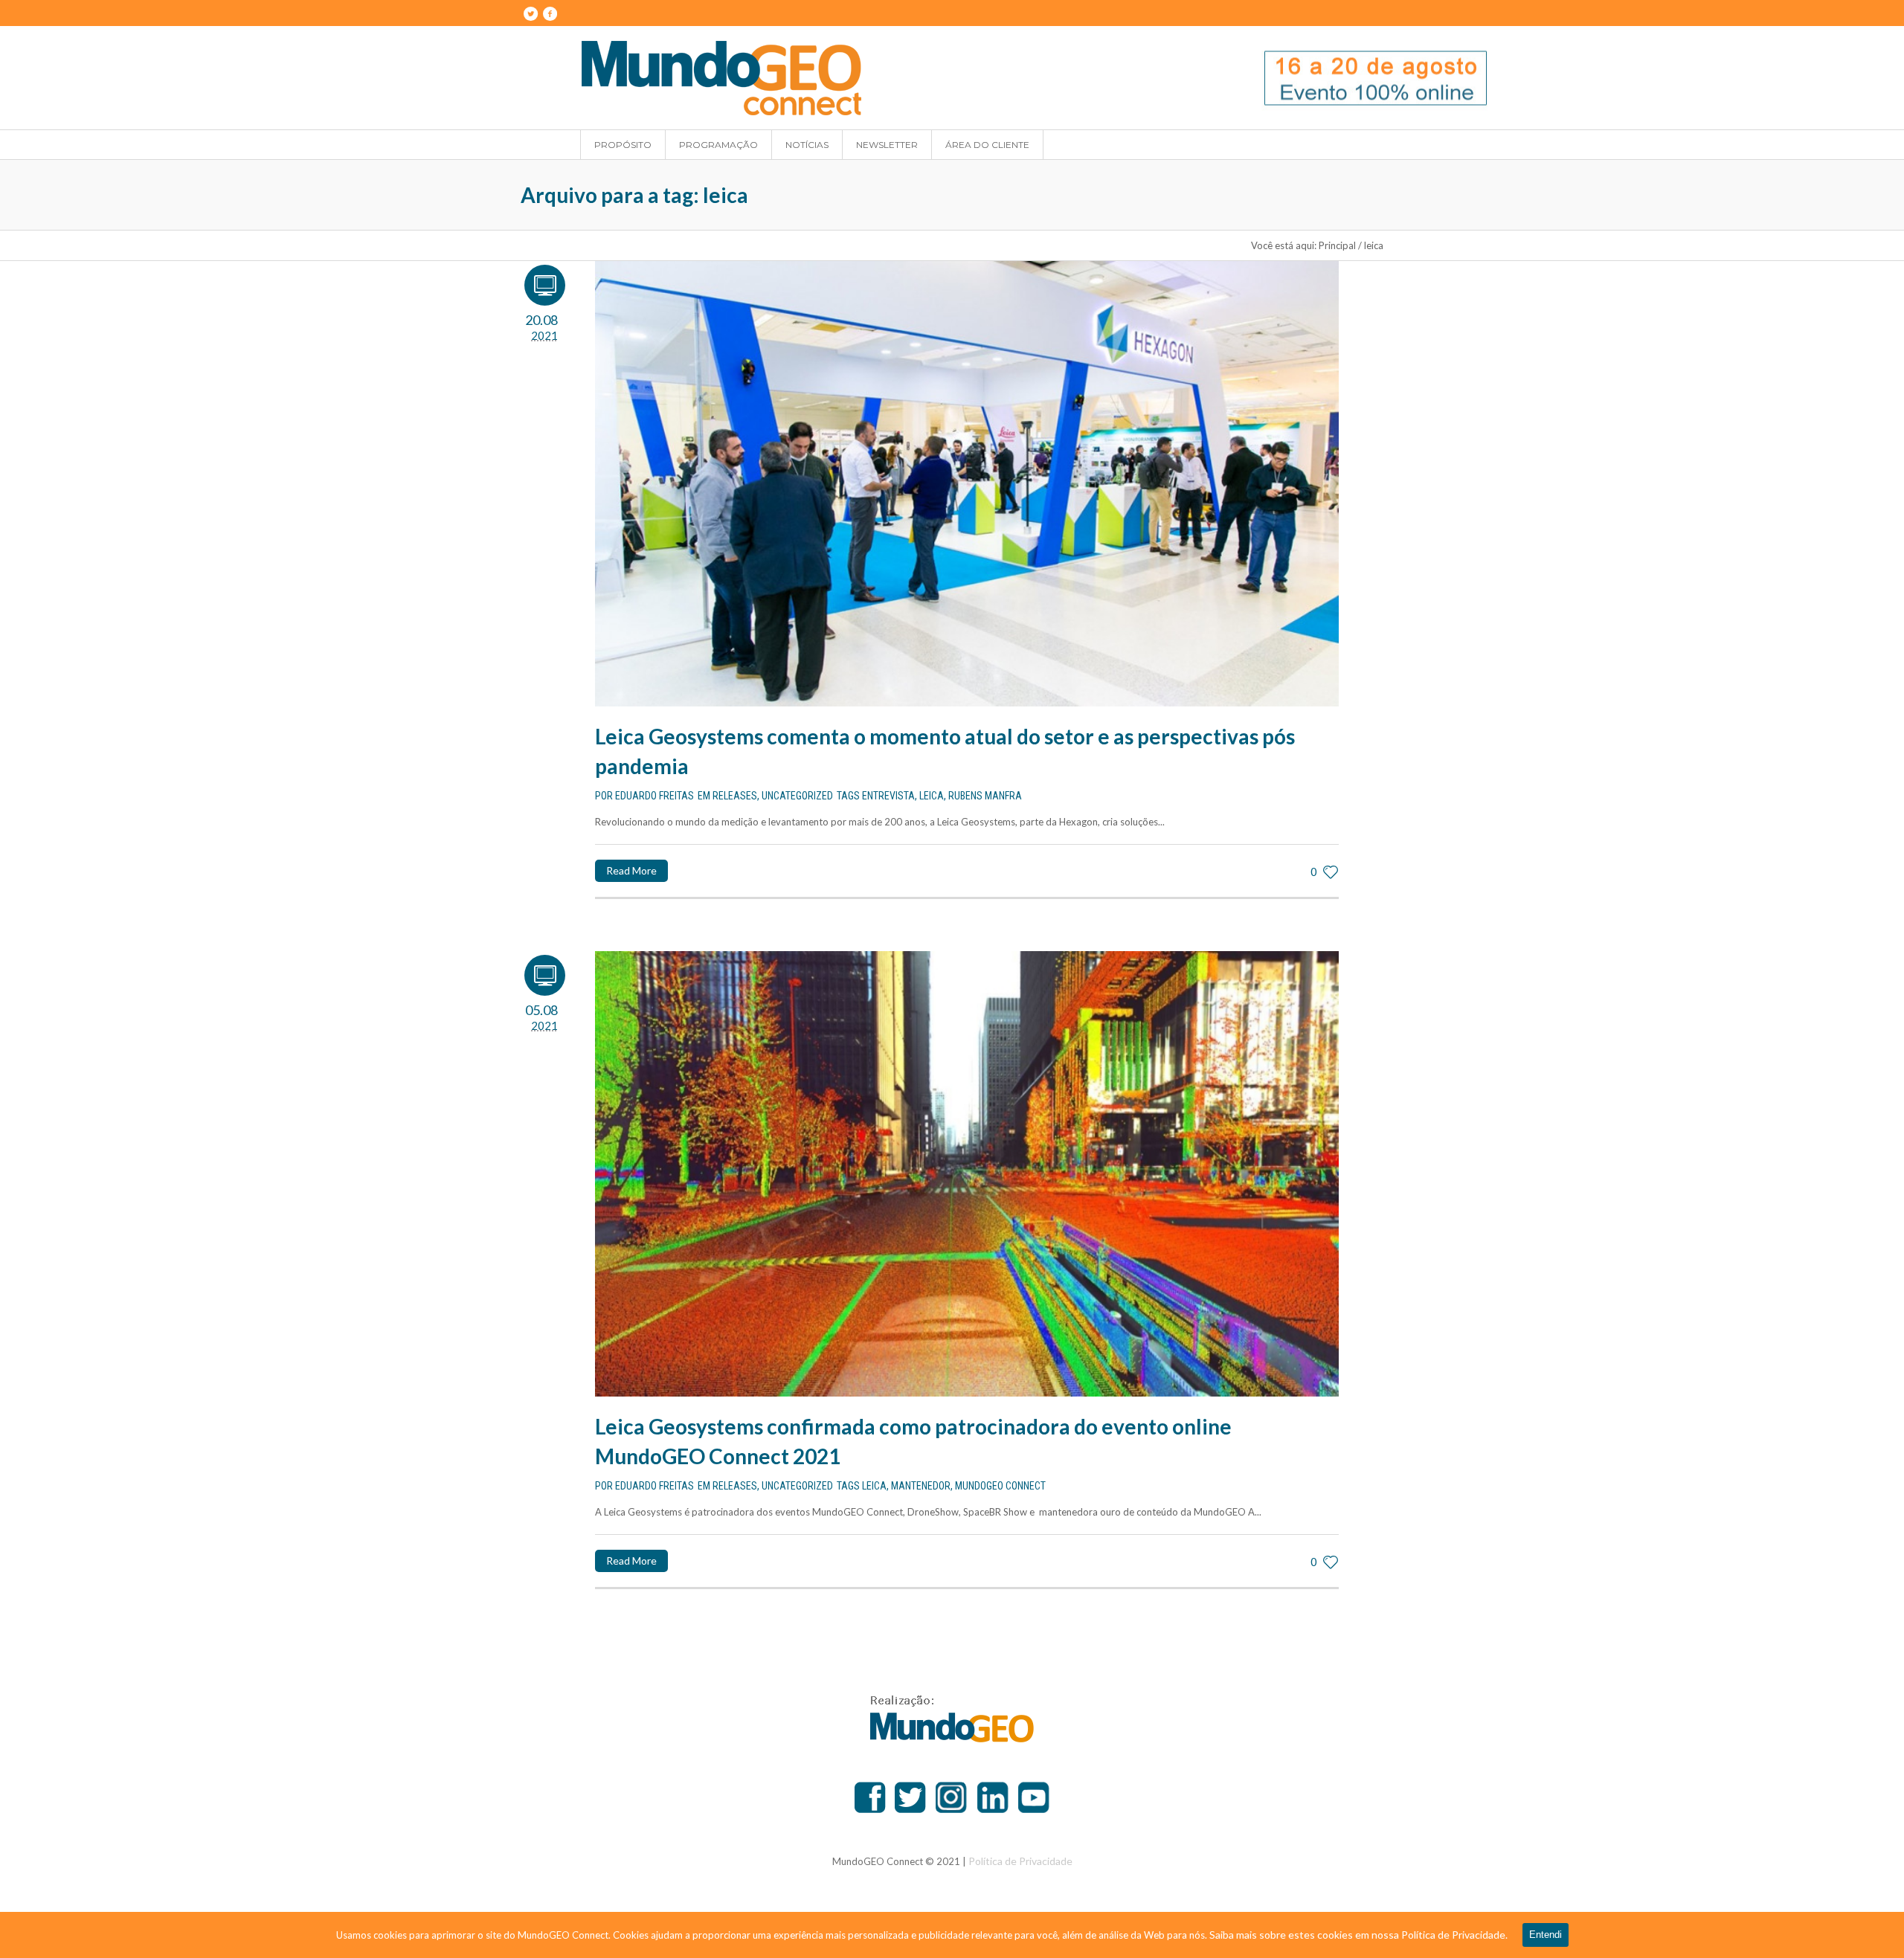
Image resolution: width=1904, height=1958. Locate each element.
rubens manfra (985, 796)
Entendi (1546, 1935)
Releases (735, 796)
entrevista (888, 796)
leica (932, 796)
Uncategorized (797, 796)
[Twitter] (530, 13)
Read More (631, 870)
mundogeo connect (1000, 1486)
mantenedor (921, 1486)
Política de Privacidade (1020, 1861)
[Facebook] (550, 13)
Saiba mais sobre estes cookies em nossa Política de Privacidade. (1358, 1935)
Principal (1337, 245)
